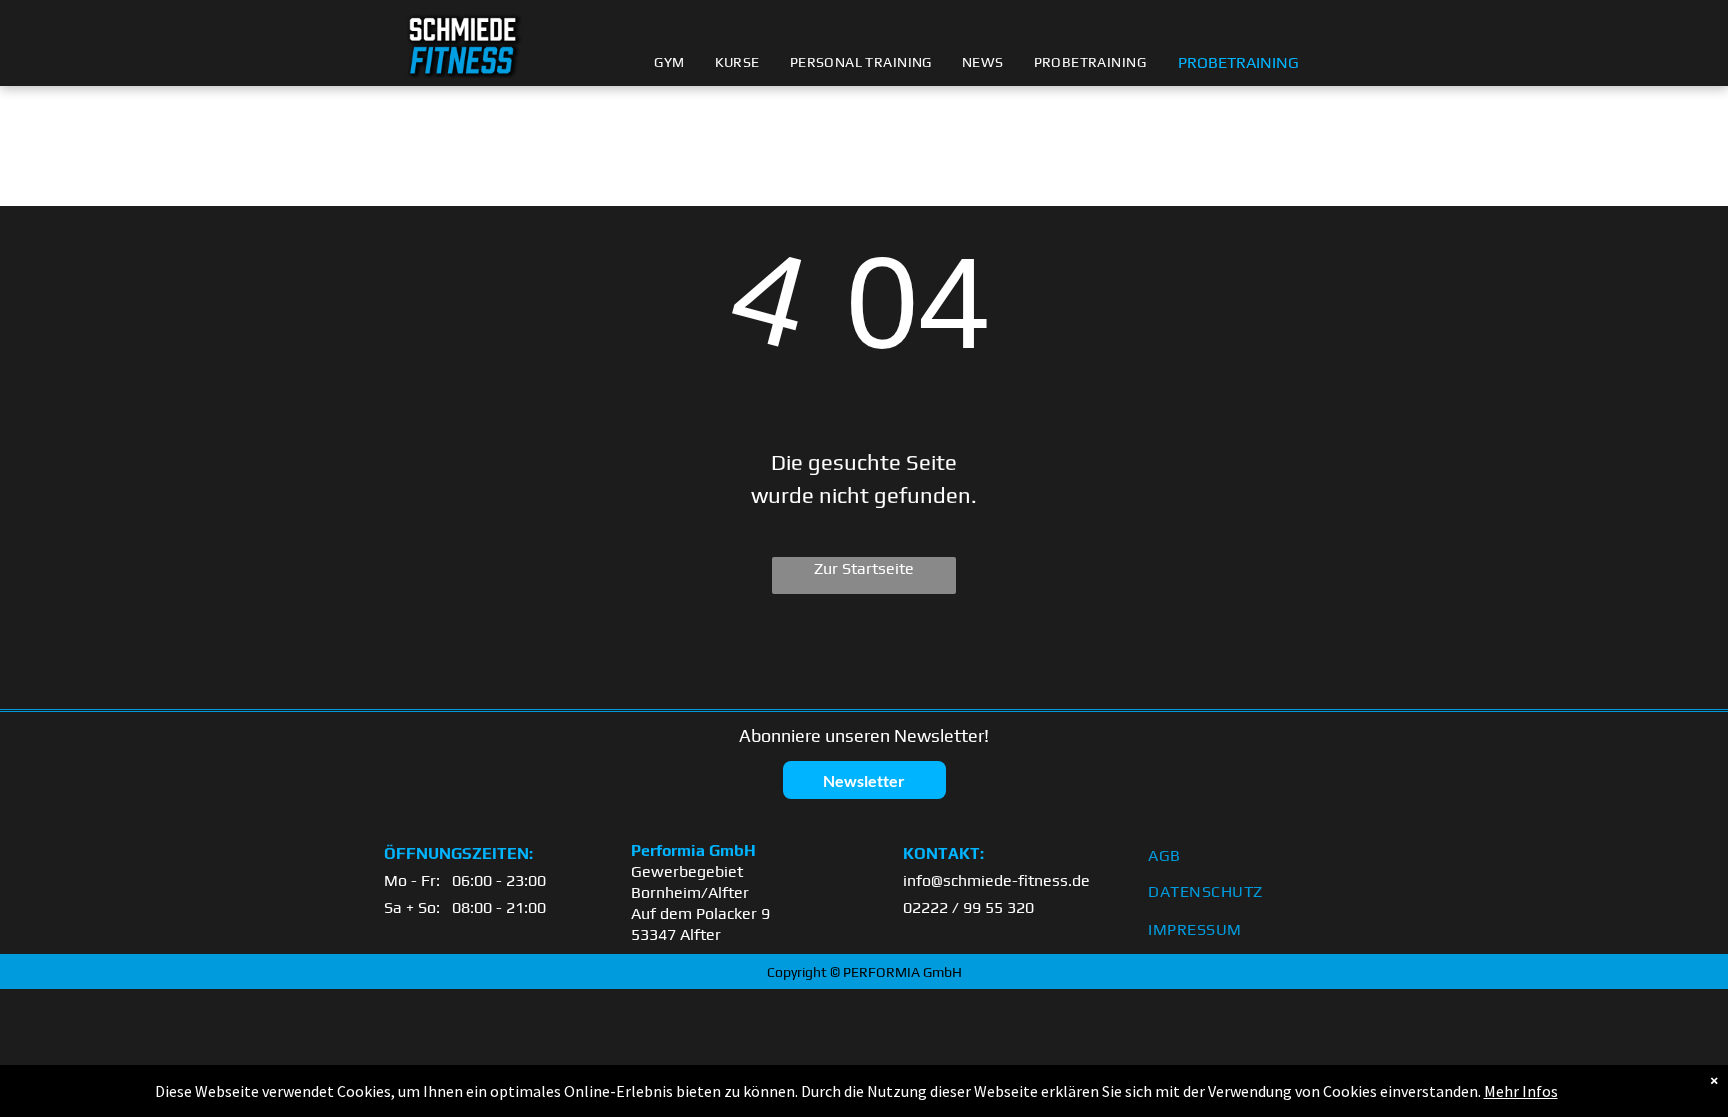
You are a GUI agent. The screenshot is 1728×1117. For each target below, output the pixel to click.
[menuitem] (669, 62)
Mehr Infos (1521, 1091)
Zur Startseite (864, 568)
